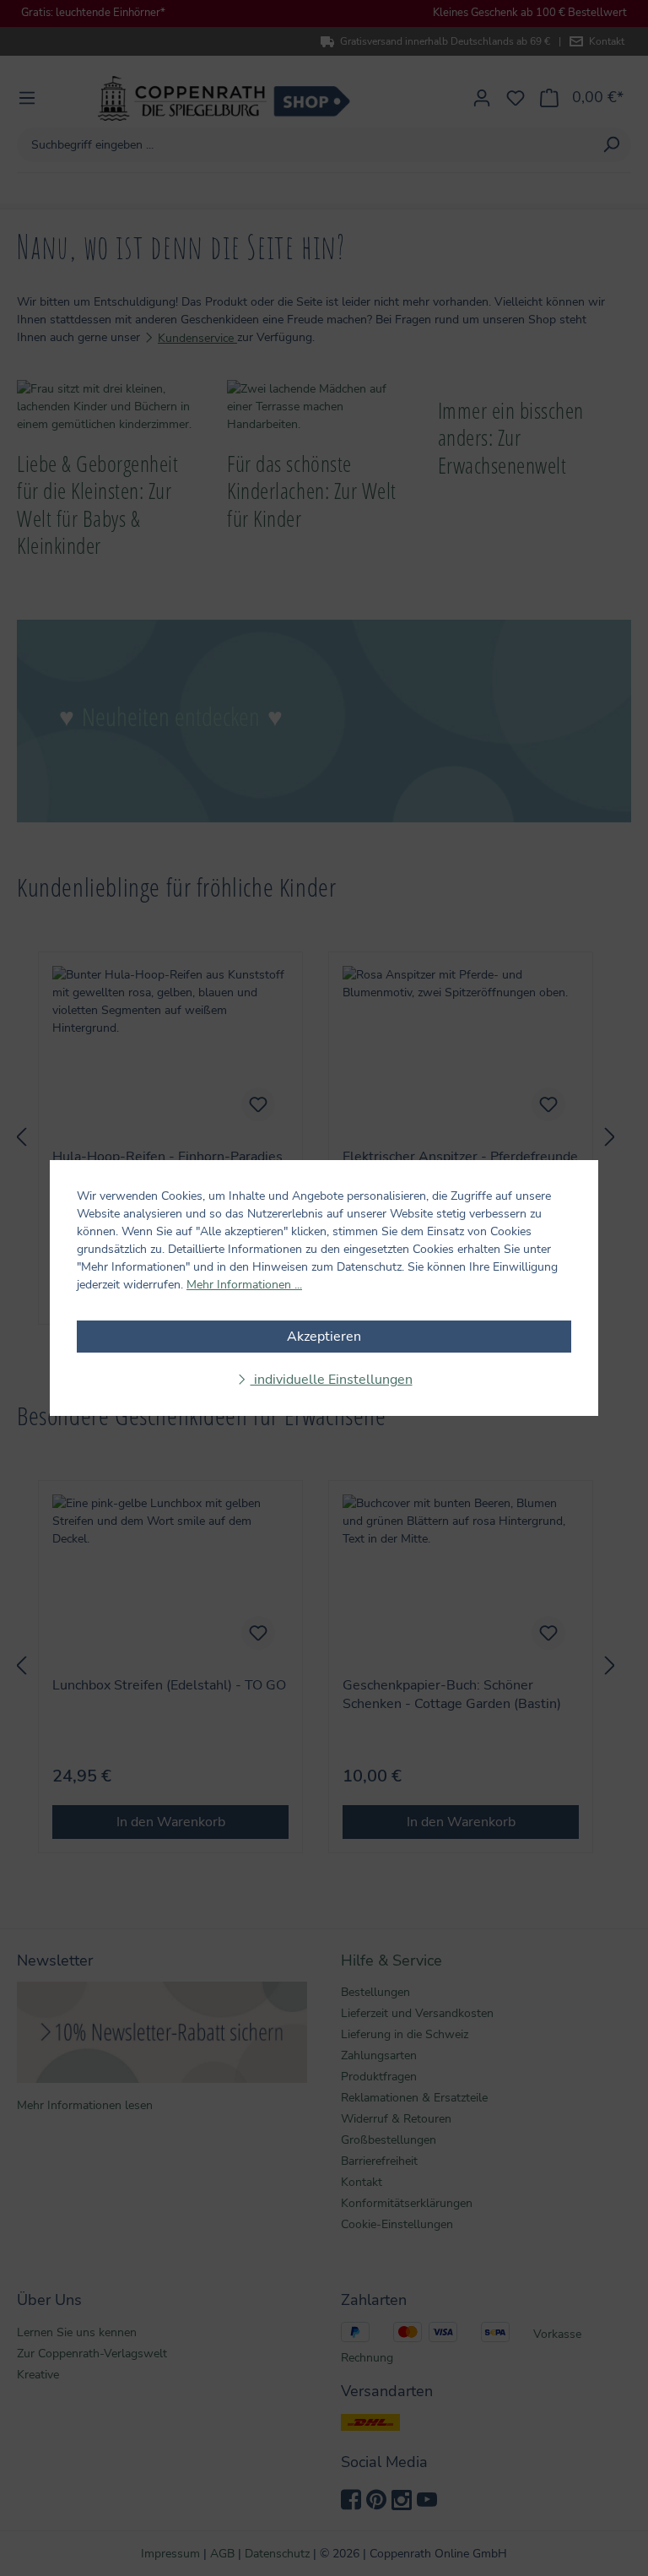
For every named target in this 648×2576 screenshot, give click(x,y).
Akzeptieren (324, 1337)
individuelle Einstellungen (332, 1380)
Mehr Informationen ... (244, 1285)
